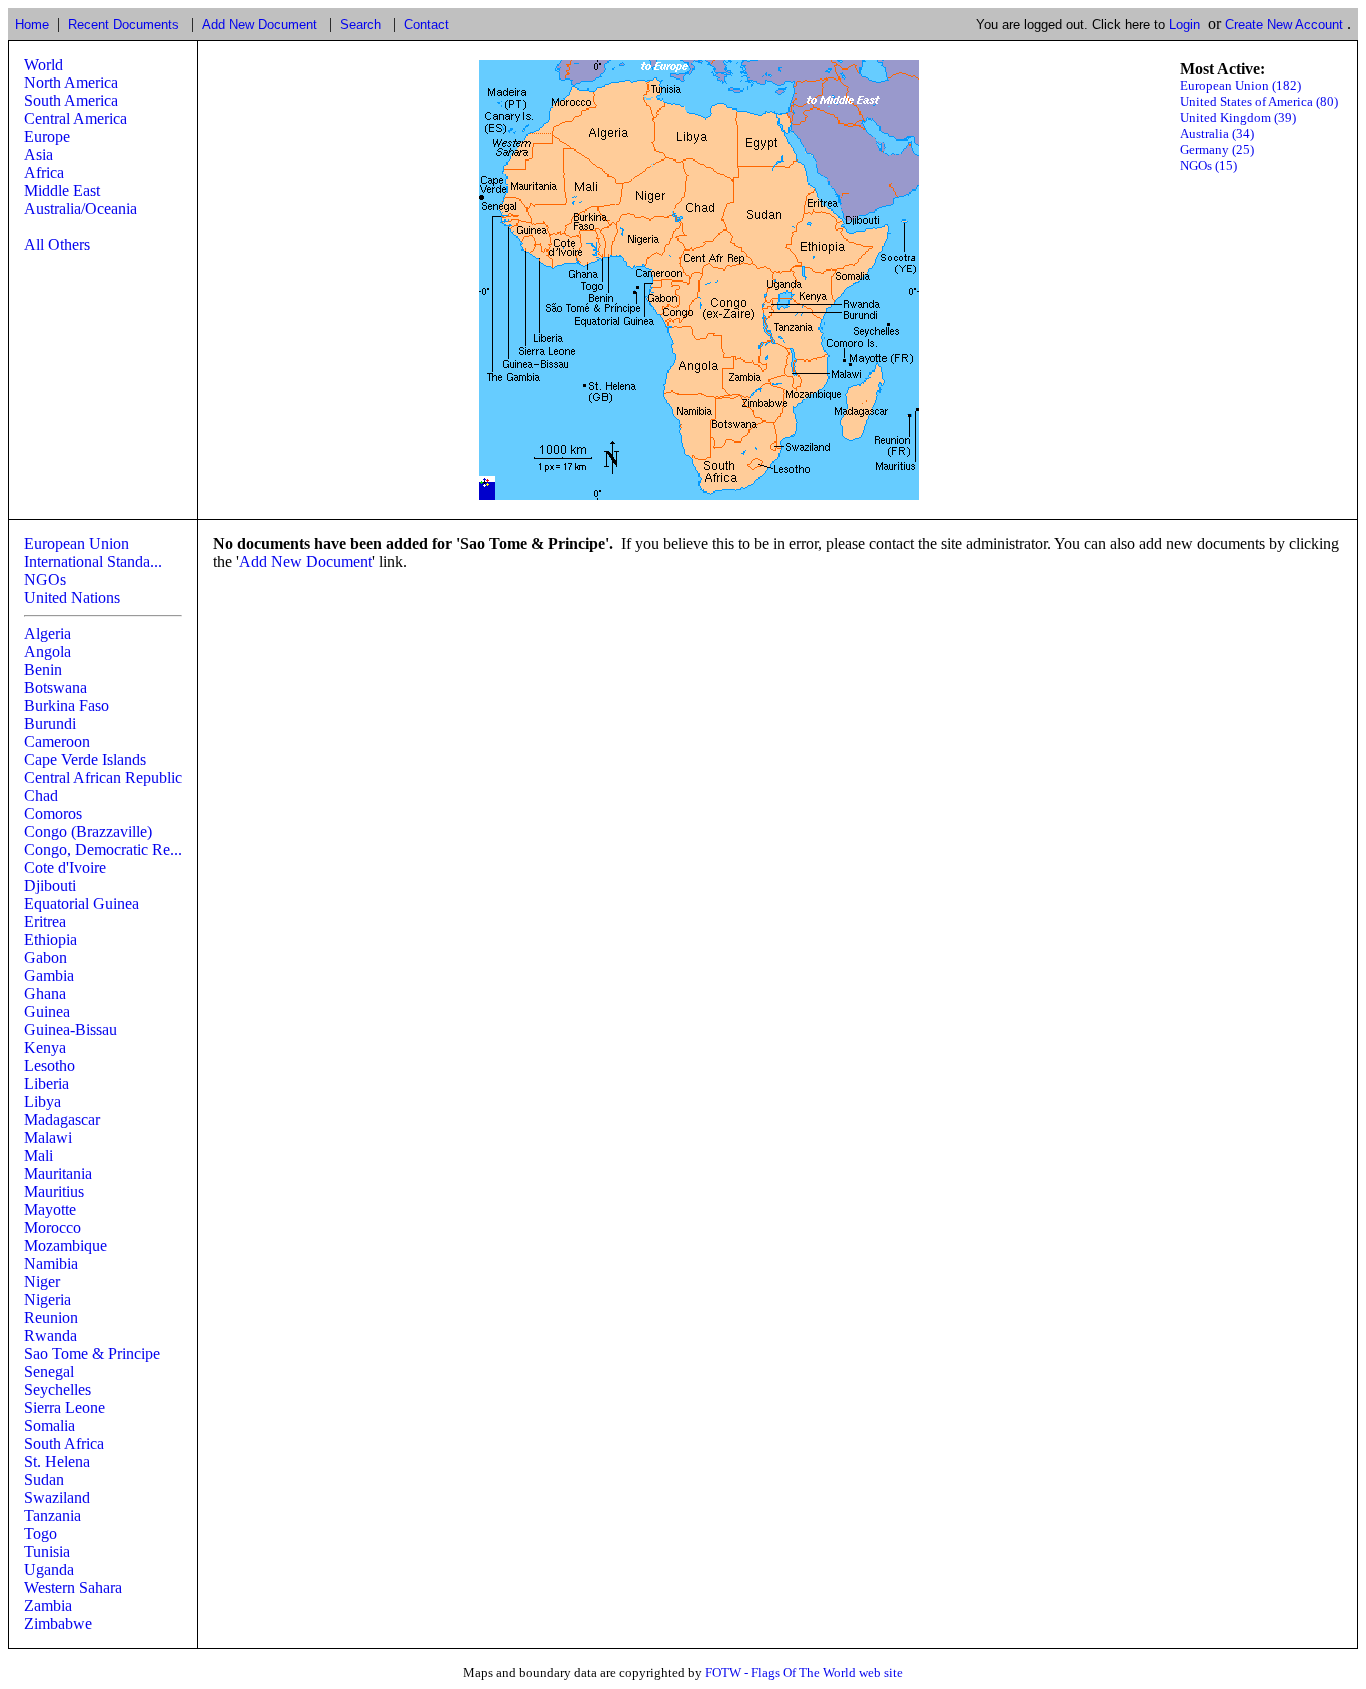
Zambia (48, 1605)
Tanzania (52, 1515)
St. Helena (57, 1461)
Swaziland (57, 1497)
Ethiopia (50, 939)
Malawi (48, 1137)
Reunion (51, 1317)
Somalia (49, 1425)
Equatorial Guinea (81, 903)
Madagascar (62, 1119)
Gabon (45, 957)
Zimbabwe (58, 1623)
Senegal (49, 1371)
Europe (47, 136)
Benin (43, 669)
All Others (57, 244)
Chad (41, 795)
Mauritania (58, 1173)
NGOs (45, 579)
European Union (76, 543)
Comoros (53, 813)
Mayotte (50, 1209)
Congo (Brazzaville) (88, 831)
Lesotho (49, 1065)
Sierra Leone (64, 1407)
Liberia (46, 1083)
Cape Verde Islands (85, 759)
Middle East (62, 190)
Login (1184, 24)
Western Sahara (73, 1587)
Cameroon (57, 741)
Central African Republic (103, 777)
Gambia (49, 975)
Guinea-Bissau (70, 1029)
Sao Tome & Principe (92, 1353)
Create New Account (1284, 24)
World (43, 64)
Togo (40, 1533)
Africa (44, 172)
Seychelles (57, 1389)
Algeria (47, 633)
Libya (42, 1101)
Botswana (55, 687)
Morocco (52, 1227)
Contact (426, 24)
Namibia (51, 1263)
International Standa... (93, 561)
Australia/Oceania (80, 208)
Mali (38, 1155)
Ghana (45, 993)
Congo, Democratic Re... (103, 849)
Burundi (50, 723)
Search (360, 24)
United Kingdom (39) (1238, 117)
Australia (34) (1217, 133)
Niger (42, 1281)
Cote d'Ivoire (65, 867)
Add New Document (259, 24)
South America (71, 100)
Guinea (47, 1011)
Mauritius (54, 1191)
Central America (75, 118)
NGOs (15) (1208, 165)
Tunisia (47, 1551)
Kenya (45, 1047)
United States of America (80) (1259, 101)
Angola (47, 651)
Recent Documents (123, 24)
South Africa (64, 1443)
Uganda (49, 1569)
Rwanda (50, 1335)
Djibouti (50, 885)
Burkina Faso (66, 705)
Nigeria (47, 1299)
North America (71, 82)
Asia (38, 154)
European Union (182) (1240, 85)
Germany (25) (1217, 149)
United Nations (72, 597)
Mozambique (65, 1245)
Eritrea (45, 921)
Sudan (44, 1479)
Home (32, 24)
